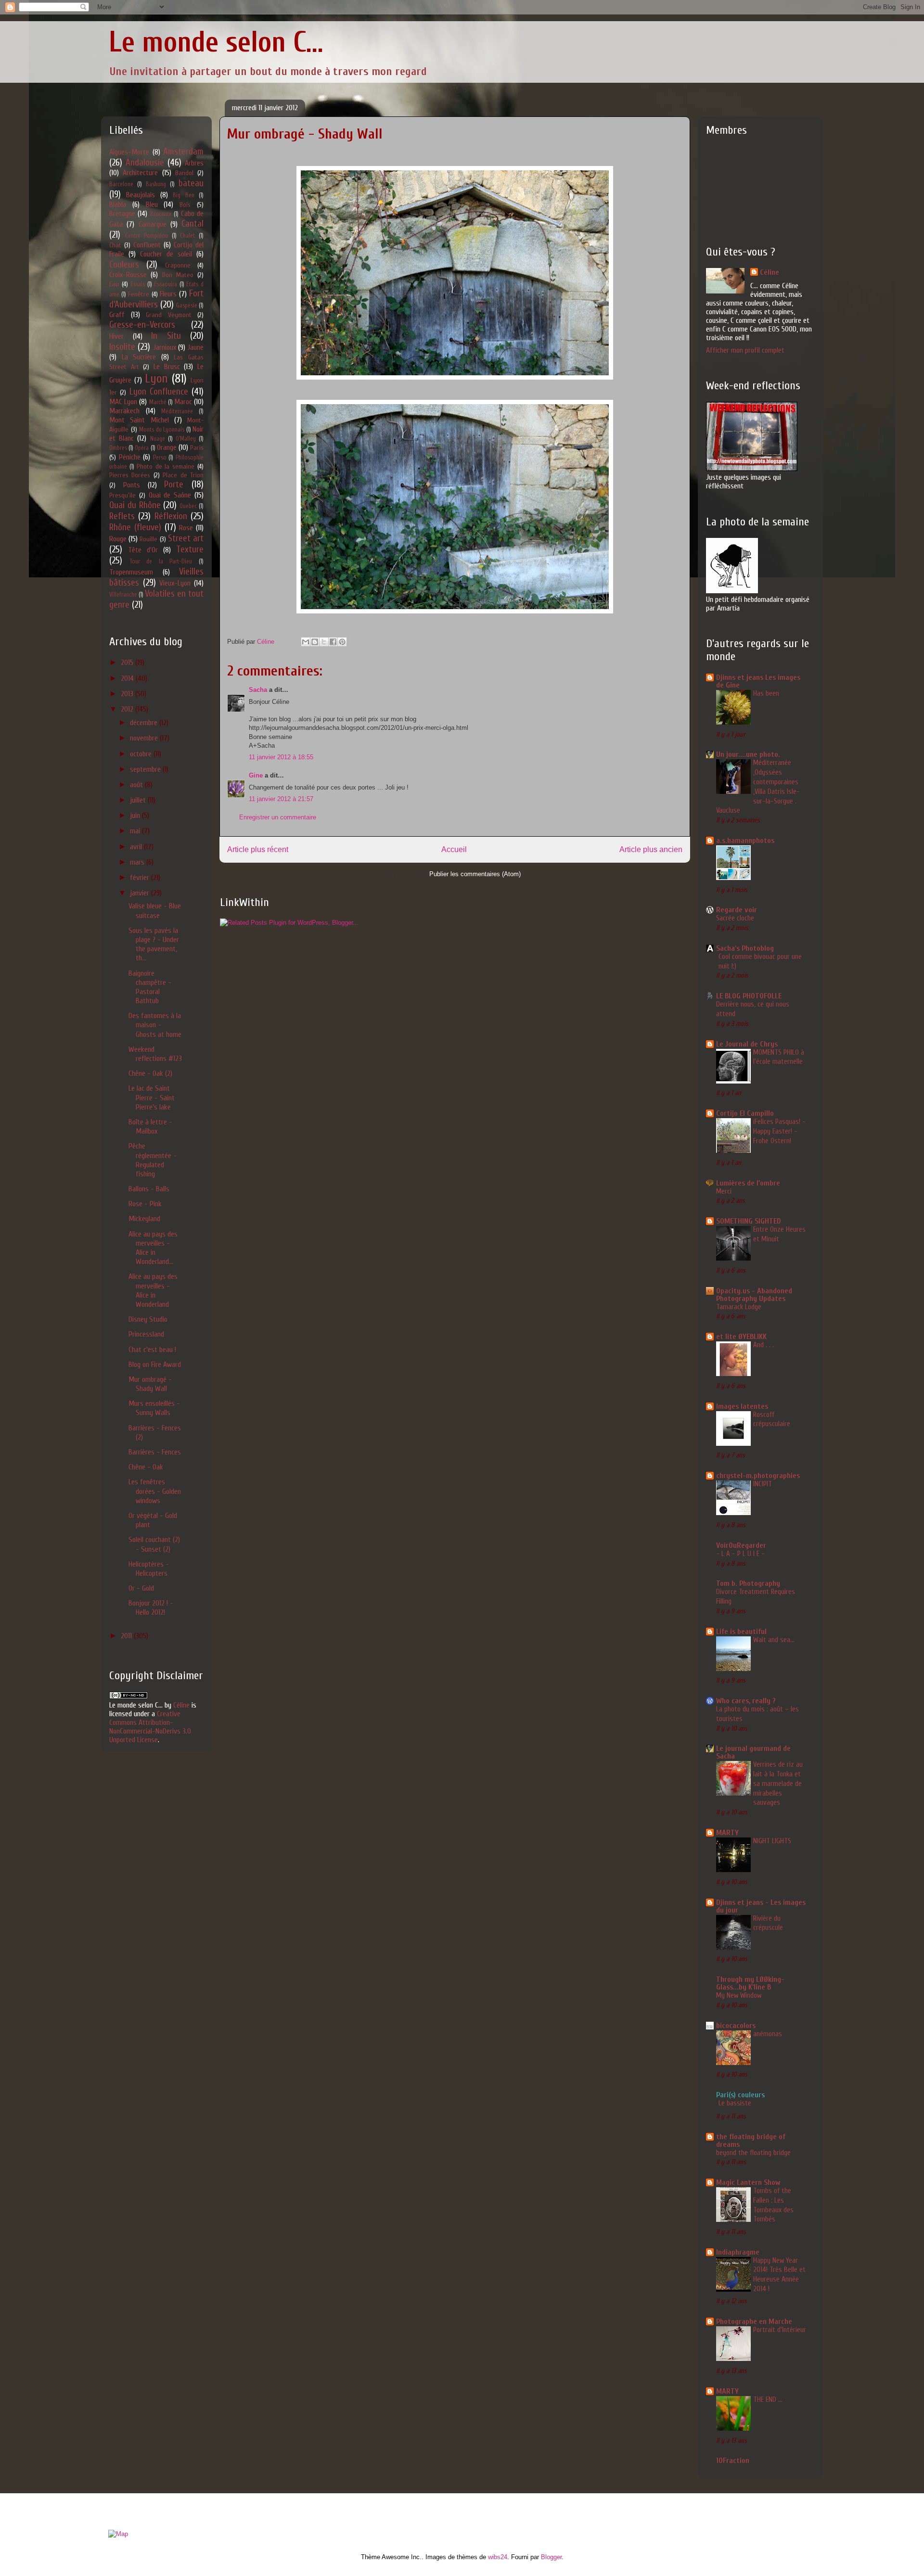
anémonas (768, 2034)
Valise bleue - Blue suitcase (155, 911)
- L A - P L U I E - (740, 1554)
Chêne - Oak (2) (150, 1073)
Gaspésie (187, 306)
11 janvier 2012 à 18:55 (281, 757)
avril (137, 847)
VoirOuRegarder (741, 1545)
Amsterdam (183, 152)
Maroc (183, 402)
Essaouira (166, 284)
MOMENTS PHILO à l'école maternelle (779, 1057)
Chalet (187, 236)
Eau (114, 284)
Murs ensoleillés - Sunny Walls (154, 1408)
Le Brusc (167, 367)
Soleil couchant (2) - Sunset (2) (154, 1544)
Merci (724, 1191)
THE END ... (768, 2399)
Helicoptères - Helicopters (149, 1569)
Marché (158, 402)
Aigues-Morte (129, 152)
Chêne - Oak (146, 1467)
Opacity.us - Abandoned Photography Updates (754, 1295)
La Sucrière (139, 357)
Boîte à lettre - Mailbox (150, 1127)
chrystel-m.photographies (758, 1476)
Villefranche (123, 595)
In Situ (166, 336)
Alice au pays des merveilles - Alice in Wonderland (153, 1290)
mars (138, 862)
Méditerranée (177, 411)
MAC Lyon (123, 402)
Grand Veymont (169, 315)
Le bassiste (735, 2103)
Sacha (258, 690)
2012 (128, 709)
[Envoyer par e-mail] (306, 642)
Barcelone (121, 184)
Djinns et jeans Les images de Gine (758, 681)
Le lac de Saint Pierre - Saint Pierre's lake (152, 1097)
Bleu (152, 204)
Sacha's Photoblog (745, 948)
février (141, 878)
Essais (138, 284)
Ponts (132, 485)
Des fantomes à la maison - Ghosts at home (155, 1025)
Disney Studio (148, 1319)
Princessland (146, 1334)
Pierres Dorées (130, 475)
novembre (145, 738)
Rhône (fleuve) (135, 527)
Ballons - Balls (149, 1189)
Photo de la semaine (166, 466)
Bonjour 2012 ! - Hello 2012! (151, 1608)
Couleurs (124, 265)
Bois (185, 205)
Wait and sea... (774, 1640)
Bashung (156, 184)
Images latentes (742, 1406)
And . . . (764, 1345)
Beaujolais (141, 195)
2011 (127, 1636)
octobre (142, 754)
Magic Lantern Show (748, 2182)
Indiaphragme (738, 2252)
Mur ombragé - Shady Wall (150, 1384)
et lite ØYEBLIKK (741, 1337)
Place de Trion (183, 475)
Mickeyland (144, 1219)
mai (136, 831)
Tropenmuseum (131, 572)
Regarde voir (737, 910)
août (137, 785)
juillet (139, 800)
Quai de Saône (170, 495)
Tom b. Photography (748, 1583)
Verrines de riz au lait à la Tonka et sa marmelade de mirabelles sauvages (778, 1783)
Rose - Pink (145, 1204)
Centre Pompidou (147, 236)
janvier (141, 893)
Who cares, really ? (746, 1701)
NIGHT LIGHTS (772, 1841)
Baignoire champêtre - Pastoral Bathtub (150, 987)
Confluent (147, 245)
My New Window (739, 1995)
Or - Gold (141, 1588)
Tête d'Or (143, 550)
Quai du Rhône (135, 505)
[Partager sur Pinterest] (342, 642)
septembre (146, 769)
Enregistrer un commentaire (278, 817)
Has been (766, 693)
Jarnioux (165, 347)
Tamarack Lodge (739, 1307)
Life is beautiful (741, 1632)
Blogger (551, 2557)
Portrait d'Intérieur (780, 2330)
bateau (191, 183)
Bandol (184, 173)
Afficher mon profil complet (745, 350)
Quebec (188, 506)
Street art (186, 538)
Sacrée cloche (735, 918)
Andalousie (145, 163)
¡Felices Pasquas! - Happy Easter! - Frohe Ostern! (779, 1131)
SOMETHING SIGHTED (749, 1221)
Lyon (156, 379)
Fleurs (168, 294)
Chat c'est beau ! (152, 1350)
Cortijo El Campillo (745, 1113)
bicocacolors (736, 2026)
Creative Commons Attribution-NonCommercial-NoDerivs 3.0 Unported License (150, 1727)
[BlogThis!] (315, 642)
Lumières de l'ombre (748, 1183)
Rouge (118, 539)
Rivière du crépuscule (768, 1923)
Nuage (158, 439)
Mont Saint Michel (139, 420)
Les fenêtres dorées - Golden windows (155, 1491)
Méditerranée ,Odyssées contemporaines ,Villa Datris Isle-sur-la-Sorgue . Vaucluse (758, 786)
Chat (115, 245)
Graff (117, 315)
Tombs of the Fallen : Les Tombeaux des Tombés (773, 2205)
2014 (128, 678)
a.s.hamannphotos (745, 841)
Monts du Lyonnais (162, 430)
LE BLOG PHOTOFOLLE (749, 996)
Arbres (194, 163)
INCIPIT (763, 1484)
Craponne (178, 265)
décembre (145, 723)
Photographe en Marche (754, 2321)
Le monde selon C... (216, 42)
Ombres (118, 448)
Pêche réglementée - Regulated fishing (153, 1160)
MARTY (727, 1833)
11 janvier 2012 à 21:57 (281, 799)
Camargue (153, 224)
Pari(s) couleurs (740, 2095)
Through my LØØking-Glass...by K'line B (750, 1983)
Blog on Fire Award (155, 1365)
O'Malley (186, 439)
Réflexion (171, 516)
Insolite (122, 347)
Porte (174, 485)
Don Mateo (178, 275)
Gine (256, 775)
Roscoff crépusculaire (772, 1419)
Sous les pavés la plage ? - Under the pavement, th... (154, 944)
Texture (190, 549)
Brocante (161, 214)
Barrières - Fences (155, 1452)
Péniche (130, 457)
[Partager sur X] (324, 642)
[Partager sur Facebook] (333, 642)
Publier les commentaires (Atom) (475, 874)
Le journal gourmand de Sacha (753, 1752)
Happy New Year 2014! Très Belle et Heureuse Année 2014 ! (779, 2275)
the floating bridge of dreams (751, 2141)
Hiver (116, 336)
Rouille (148, 539)
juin (136, 816)
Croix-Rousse (128, 275)
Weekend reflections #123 (155, 1054)
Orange (167, 447)
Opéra (142, 448)
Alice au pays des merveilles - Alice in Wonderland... (153, 1248)
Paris (197, 448)
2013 (128, 694)
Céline (181, 1705)
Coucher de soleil (166, 254)
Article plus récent (258, 849)
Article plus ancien (651, 849)
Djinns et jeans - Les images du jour (761, 1906)
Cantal (192, 224)
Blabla (118, 204)
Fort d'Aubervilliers (156, 299)
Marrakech (124, 411)
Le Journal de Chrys (747, 1044)
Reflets (122, 516)
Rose (186, 528)
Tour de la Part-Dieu (161, 561)
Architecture (140, 173)
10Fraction (733, 2461)
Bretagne (122, 214)
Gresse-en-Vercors (142, 325)
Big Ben (183, 195)
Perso (160, 458)
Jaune (195, 347)
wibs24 (498, 2557)
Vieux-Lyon (175, 583)
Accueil (454, 849)
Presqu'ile (122, 495)
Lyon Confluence (159, 392)
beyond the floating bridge (753, 2153)
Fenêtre (139, 294)
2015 (128, 663)
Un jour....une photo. (748, 754)
